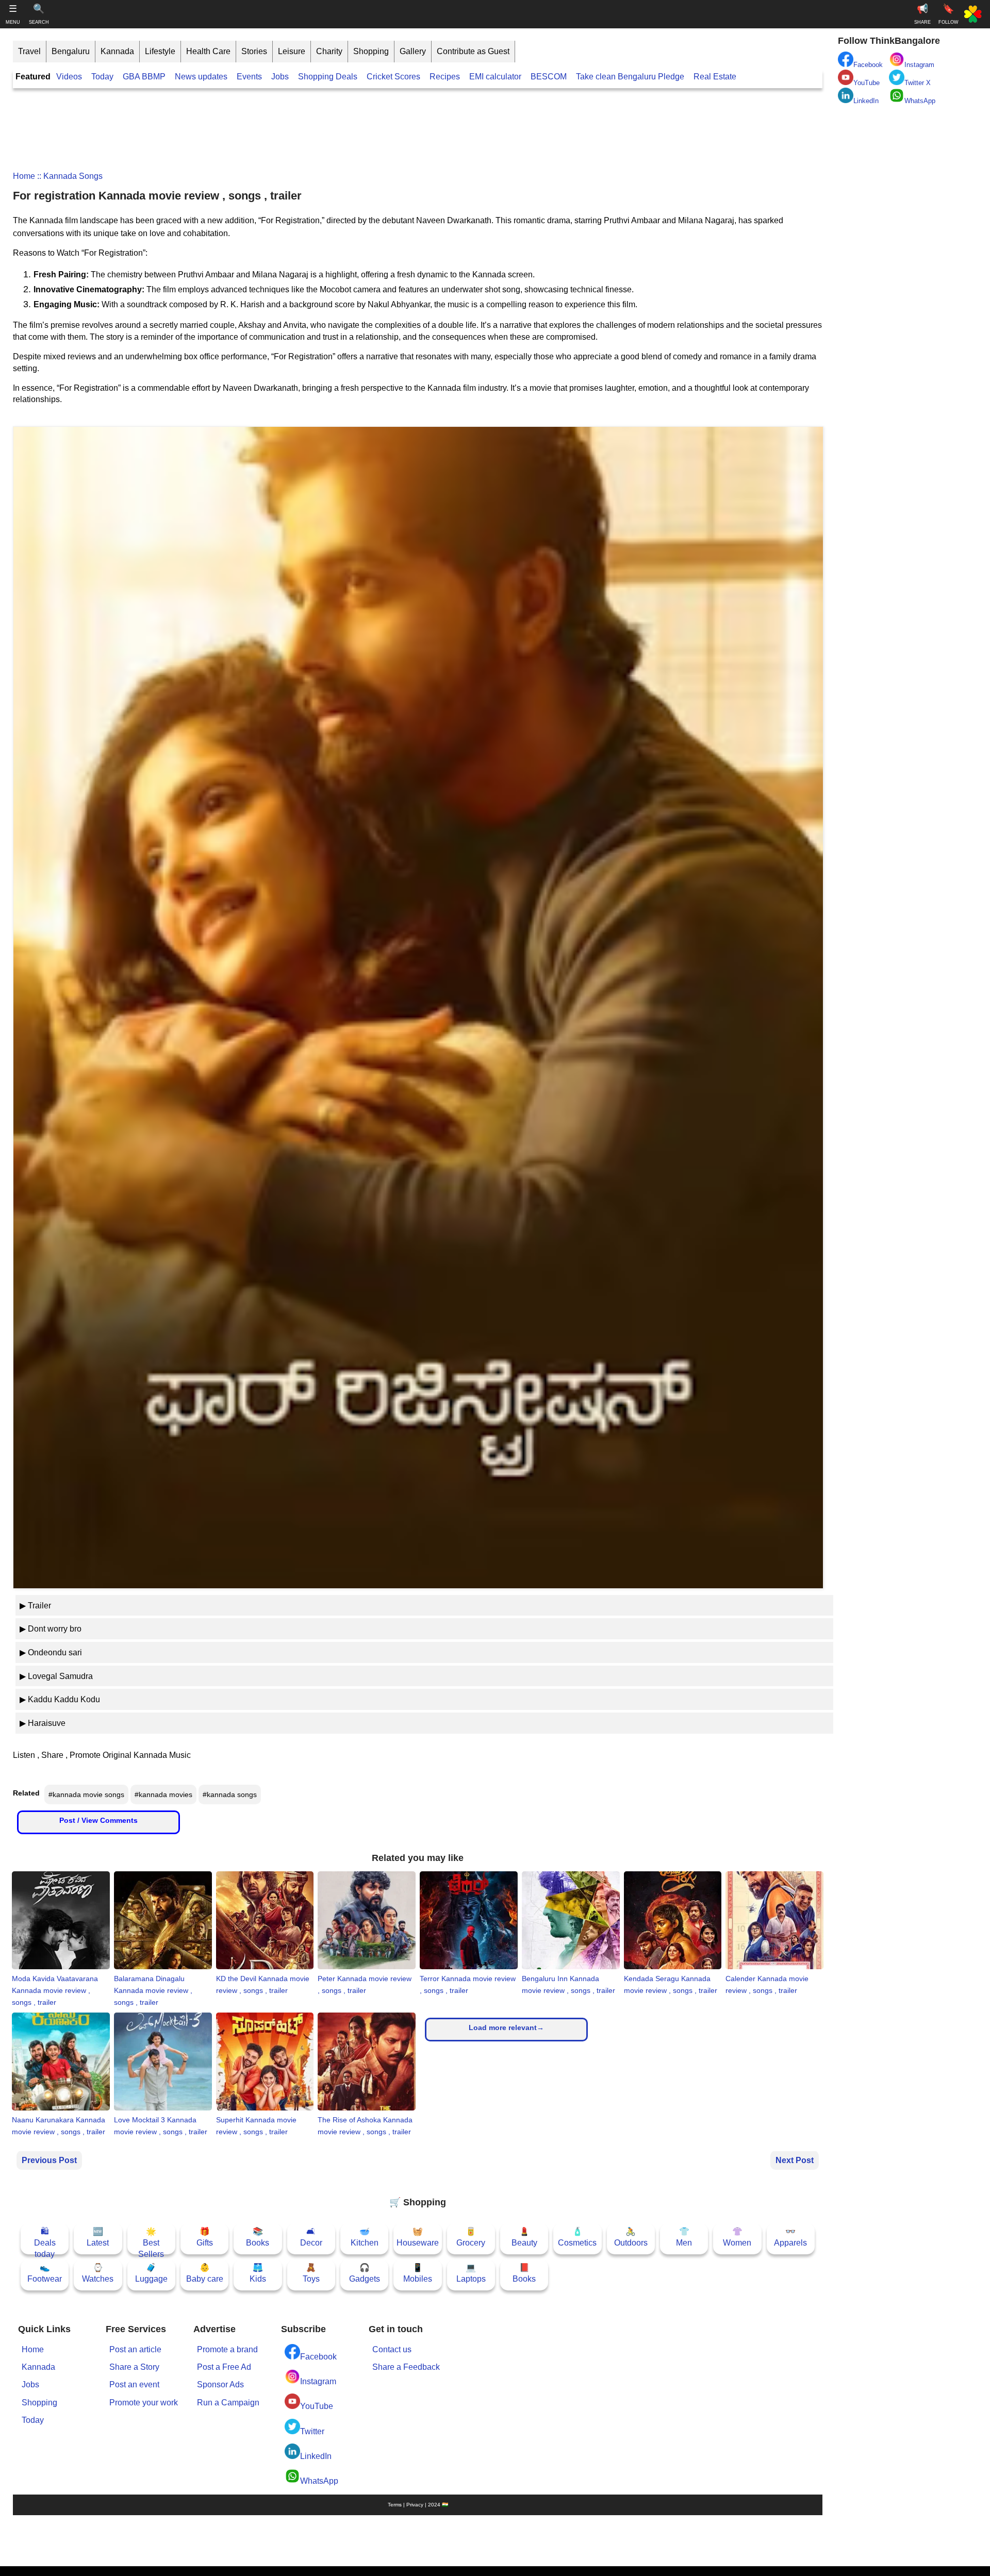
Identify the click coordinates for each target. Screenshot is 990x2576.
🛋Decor (311, 2237)
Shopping (371, 51)
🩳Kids (258, 2273)
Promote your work (144, 2403)
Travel (29, 51)
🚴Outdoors (631, 2237)
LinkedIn (316, 2456)
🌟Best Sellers (151, 2241)
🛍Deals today (45, 2241)
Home (24, 176)
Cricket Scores (393, 77)
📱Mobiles (418, 2273)
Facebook (318, 2357)
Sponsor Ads (220, 2384)
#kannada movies (163, 1794)
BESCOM (549, 77)
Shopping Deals (329, 77)
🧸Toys (311, 2273)
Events (249, 77)
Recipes (445, 77)
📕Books (524, 2273)
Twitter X (918, 83)
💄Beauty (524, 2237)
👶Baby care (205, 2273)
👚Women (737, 2237)
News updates (201, 77)
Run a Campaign (228, 2403)
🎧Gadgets (365, 2273)
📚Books (258, 2237)
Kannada (117, 51)
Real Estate (715, 77)
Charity (329, 51)
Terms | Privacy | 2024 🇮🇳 (418, 2505)
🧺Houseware (418, 2237)
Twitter (312, 2431)
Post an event (134, 2384)
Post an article (135, 2349)
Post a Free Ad (224, 2367)
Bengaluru (71, 51)
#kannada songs (230, 1794)
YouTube (317, 2406)
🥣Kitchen (365, 2237)
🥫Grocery (471, 2237)
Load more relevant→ (506, 2027)
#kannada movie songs (86, 1794)
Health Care (208, 51)
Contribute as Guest (473, 51)
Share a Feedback (406, 2367)
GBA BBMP (144, 77)
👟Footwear (45, 2273)
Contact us (392, 2349)
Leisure (292, 51)
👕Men (684, 2237)
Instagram (318, 2381)
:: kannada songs (69, 176)
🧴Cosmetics (577, 2237)
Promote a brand (227, 2349)
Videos (69, 77)
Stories (254, 51)
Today (102, 77)
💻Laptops (471, 2273)
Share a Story (134, 2367)
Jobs (280, 77)
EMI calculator (495, 77)
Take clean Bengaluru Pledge (630, 77)
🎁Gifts (205, 2237)
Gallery (413, 51)
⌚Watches (98, 2273)
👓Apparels (790, 2237)
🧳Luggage (151, 2273)
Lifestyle (160, 51)
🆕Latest (98, 2237)
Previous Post (49, 2160)
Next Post (795, 2160)
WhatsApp (319, 2481)
